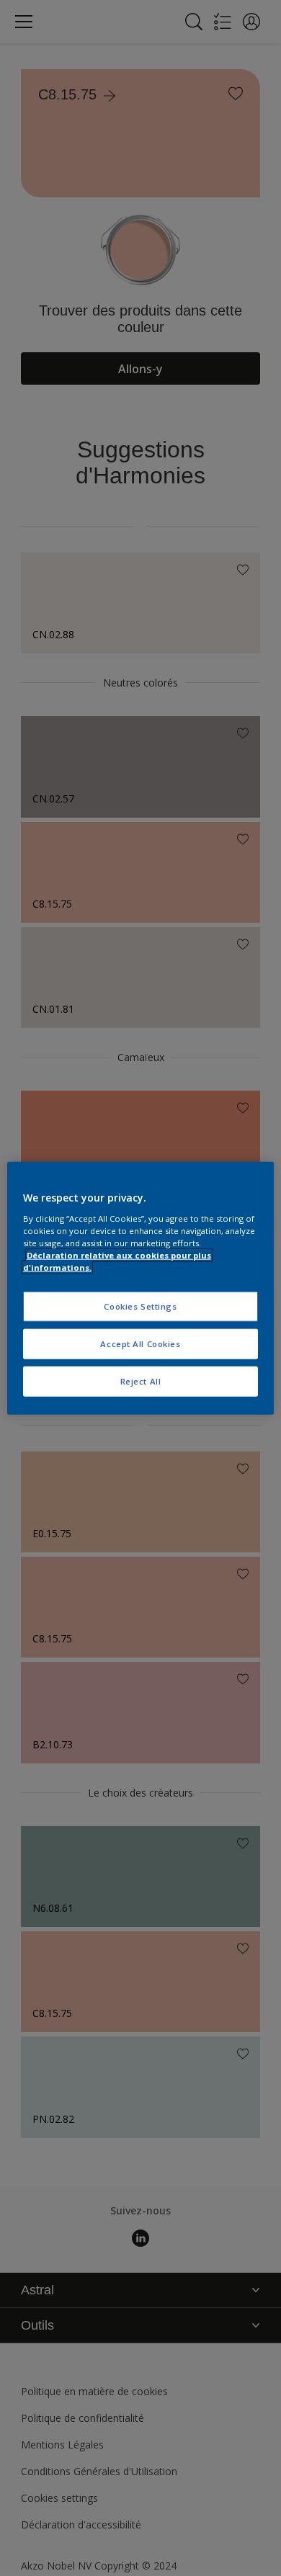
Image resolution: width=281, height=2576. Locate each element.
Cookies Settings (140, 1306)
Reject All (141, 1381)
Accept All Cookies (140, 1343)
